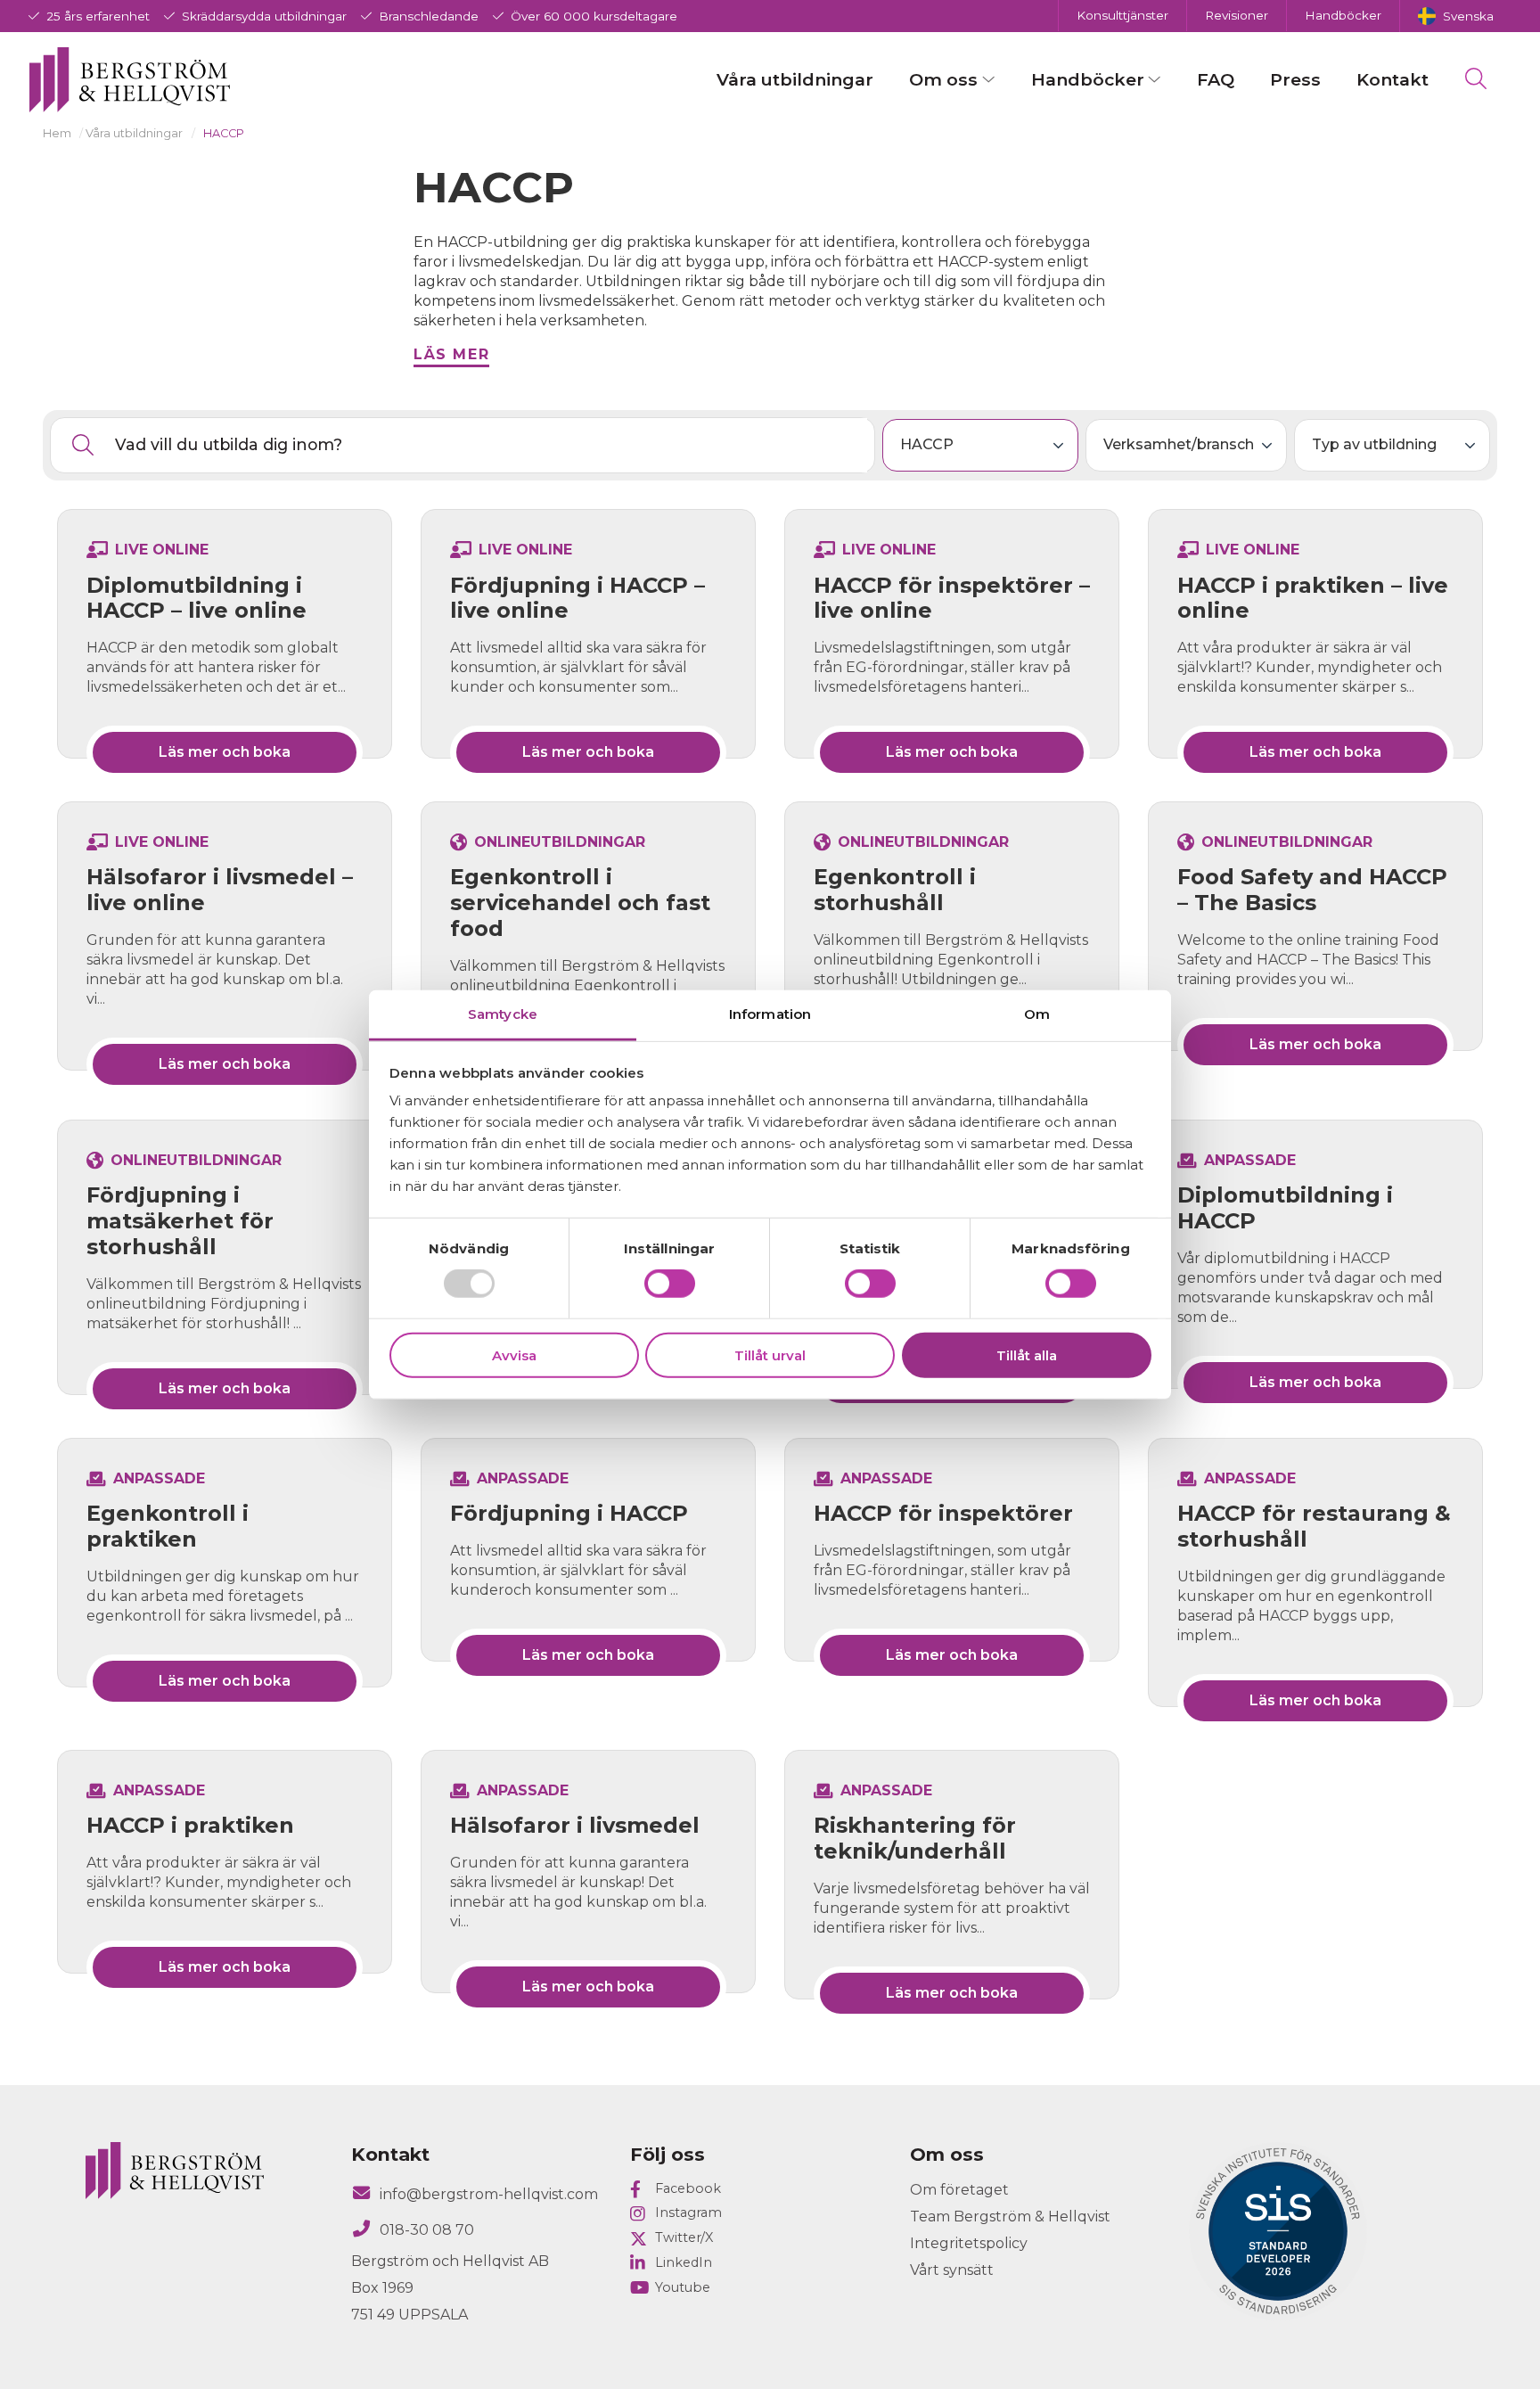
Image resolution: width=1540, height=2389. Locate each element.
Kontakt (1393, 79)
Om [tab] (1037, 1014)
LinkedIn (684, 2262)
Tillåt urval (770, 1355)
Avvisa (514, 1355)
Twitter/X (684, 2237)
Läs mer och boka (225, 752)
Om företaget (959, 2190)
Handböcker (1343, 15)
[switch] (670, 1284)
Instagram (688, 2212)
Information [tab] (770, 1014)
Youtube (683, 2287)
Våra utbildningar (795, 79)
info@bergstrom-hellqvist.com (489, 2194)
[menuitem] (1455, 16)
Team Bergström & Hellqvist (1010, 2217)
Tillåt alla (1027, 1355)
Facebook (688, 2188)
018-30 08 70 (427, 2230)
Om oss (943, 79)
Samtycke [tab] (503, 1014)
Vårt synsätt (952, 2270)
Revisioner (1237, 15)
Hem (57, 133)
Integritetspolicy (969, 2243)
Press (1295, 79)
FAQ (1216, 79)
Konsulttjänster (1122, 15)
